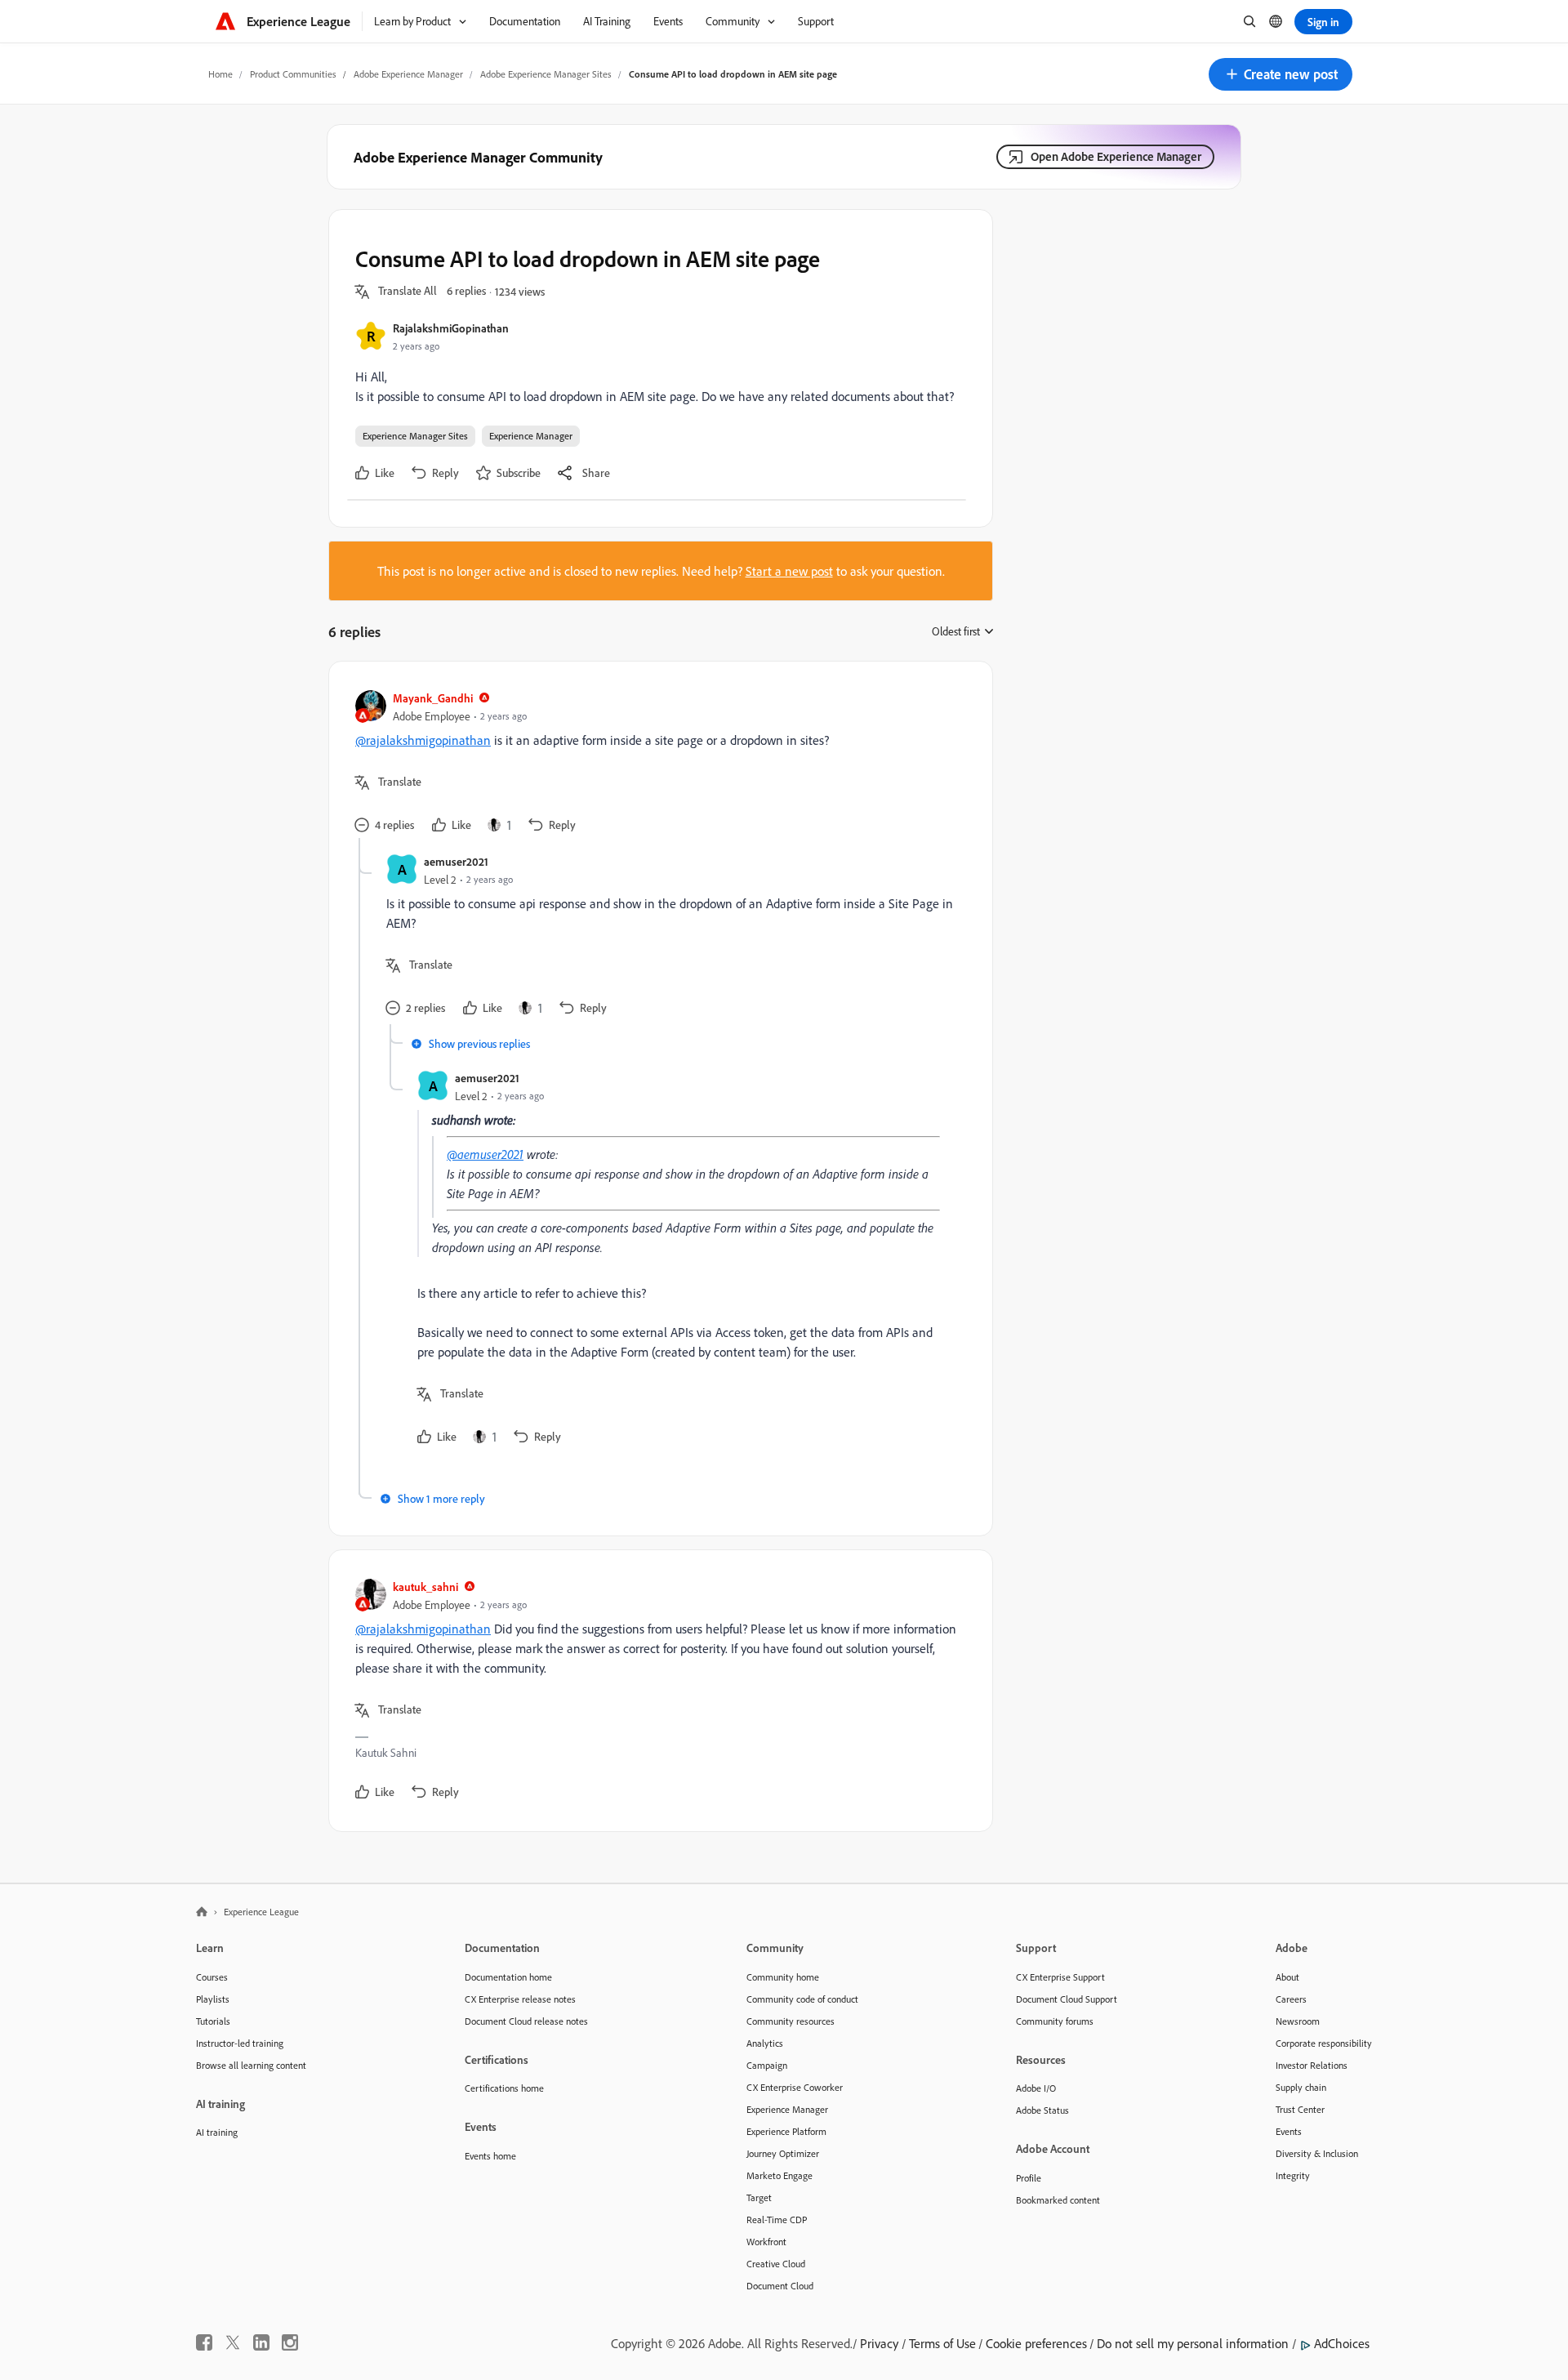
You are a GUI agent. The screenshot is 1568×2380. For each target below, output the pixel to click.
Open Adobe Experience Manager (1116, 156)
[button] (1281, 74)
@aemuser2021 (485, 1154)
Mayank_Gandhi (433, 698)
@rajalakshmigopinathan (423, 740)
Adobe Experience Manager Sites (546, 74)
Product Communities (293, 74)
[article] (657, 763)
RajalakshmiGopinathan (451, 328)
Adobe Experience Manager (408, 74)
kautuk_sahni (425, 1587)
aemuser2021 (456, 861)
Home (220, 74)
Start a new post (789, 571)
